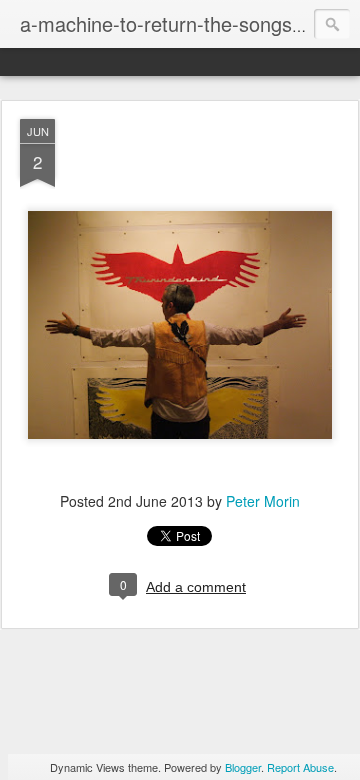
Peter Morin (263, 501)
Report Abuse (300, 767)
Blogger (243, 767)
